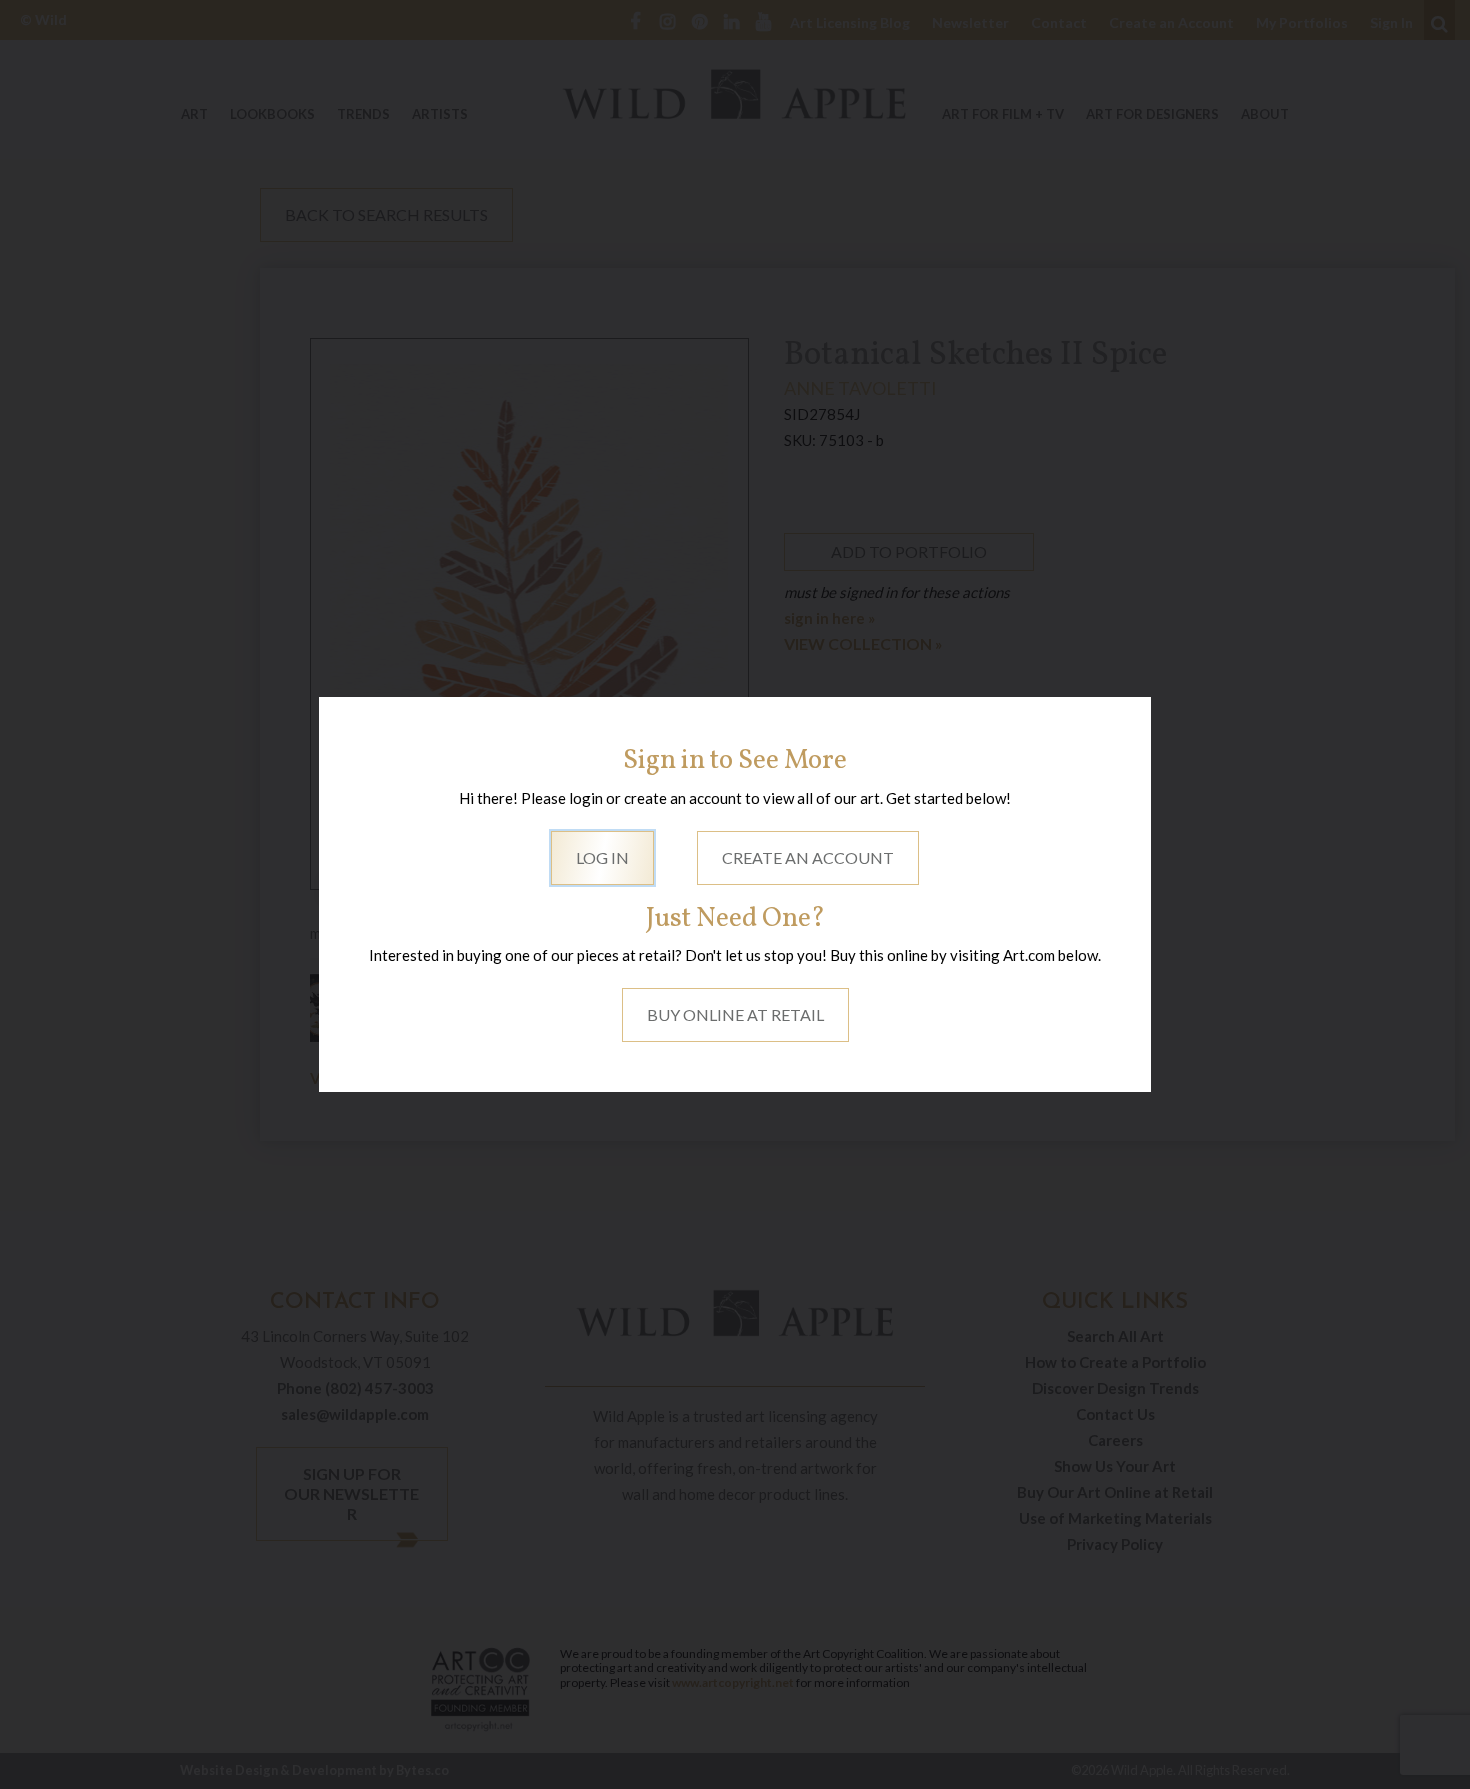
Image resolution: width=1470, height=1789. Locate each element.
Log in (602, 857)
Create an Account (808, 857)
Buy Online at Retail (735, 1014)
